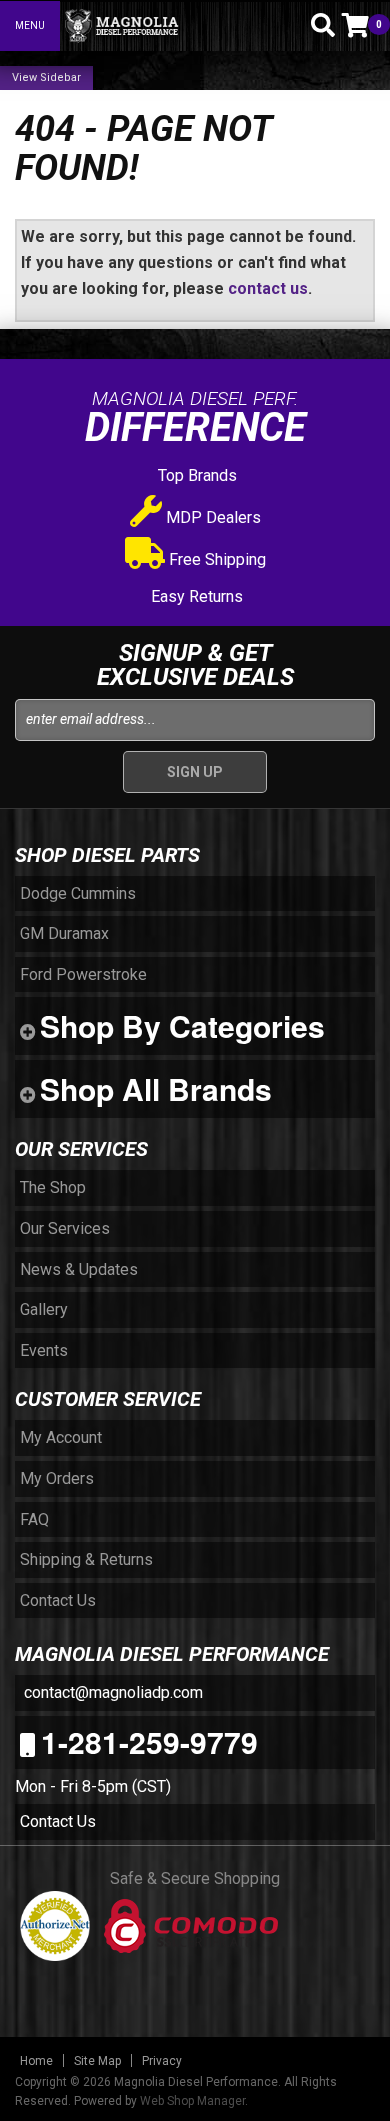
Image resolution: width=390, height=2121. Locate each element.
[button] (288, 25)
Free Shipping (215, 559)
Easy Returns (195, 596)
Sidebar (60, 77)
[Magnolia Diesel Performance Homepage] (170, 26)
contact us (268, 288)
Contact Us (58, 1821)
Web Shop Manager (192, 2101)
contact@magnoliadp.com (111, 1692)
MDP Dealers (211, 517)
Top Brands (195, 475)
